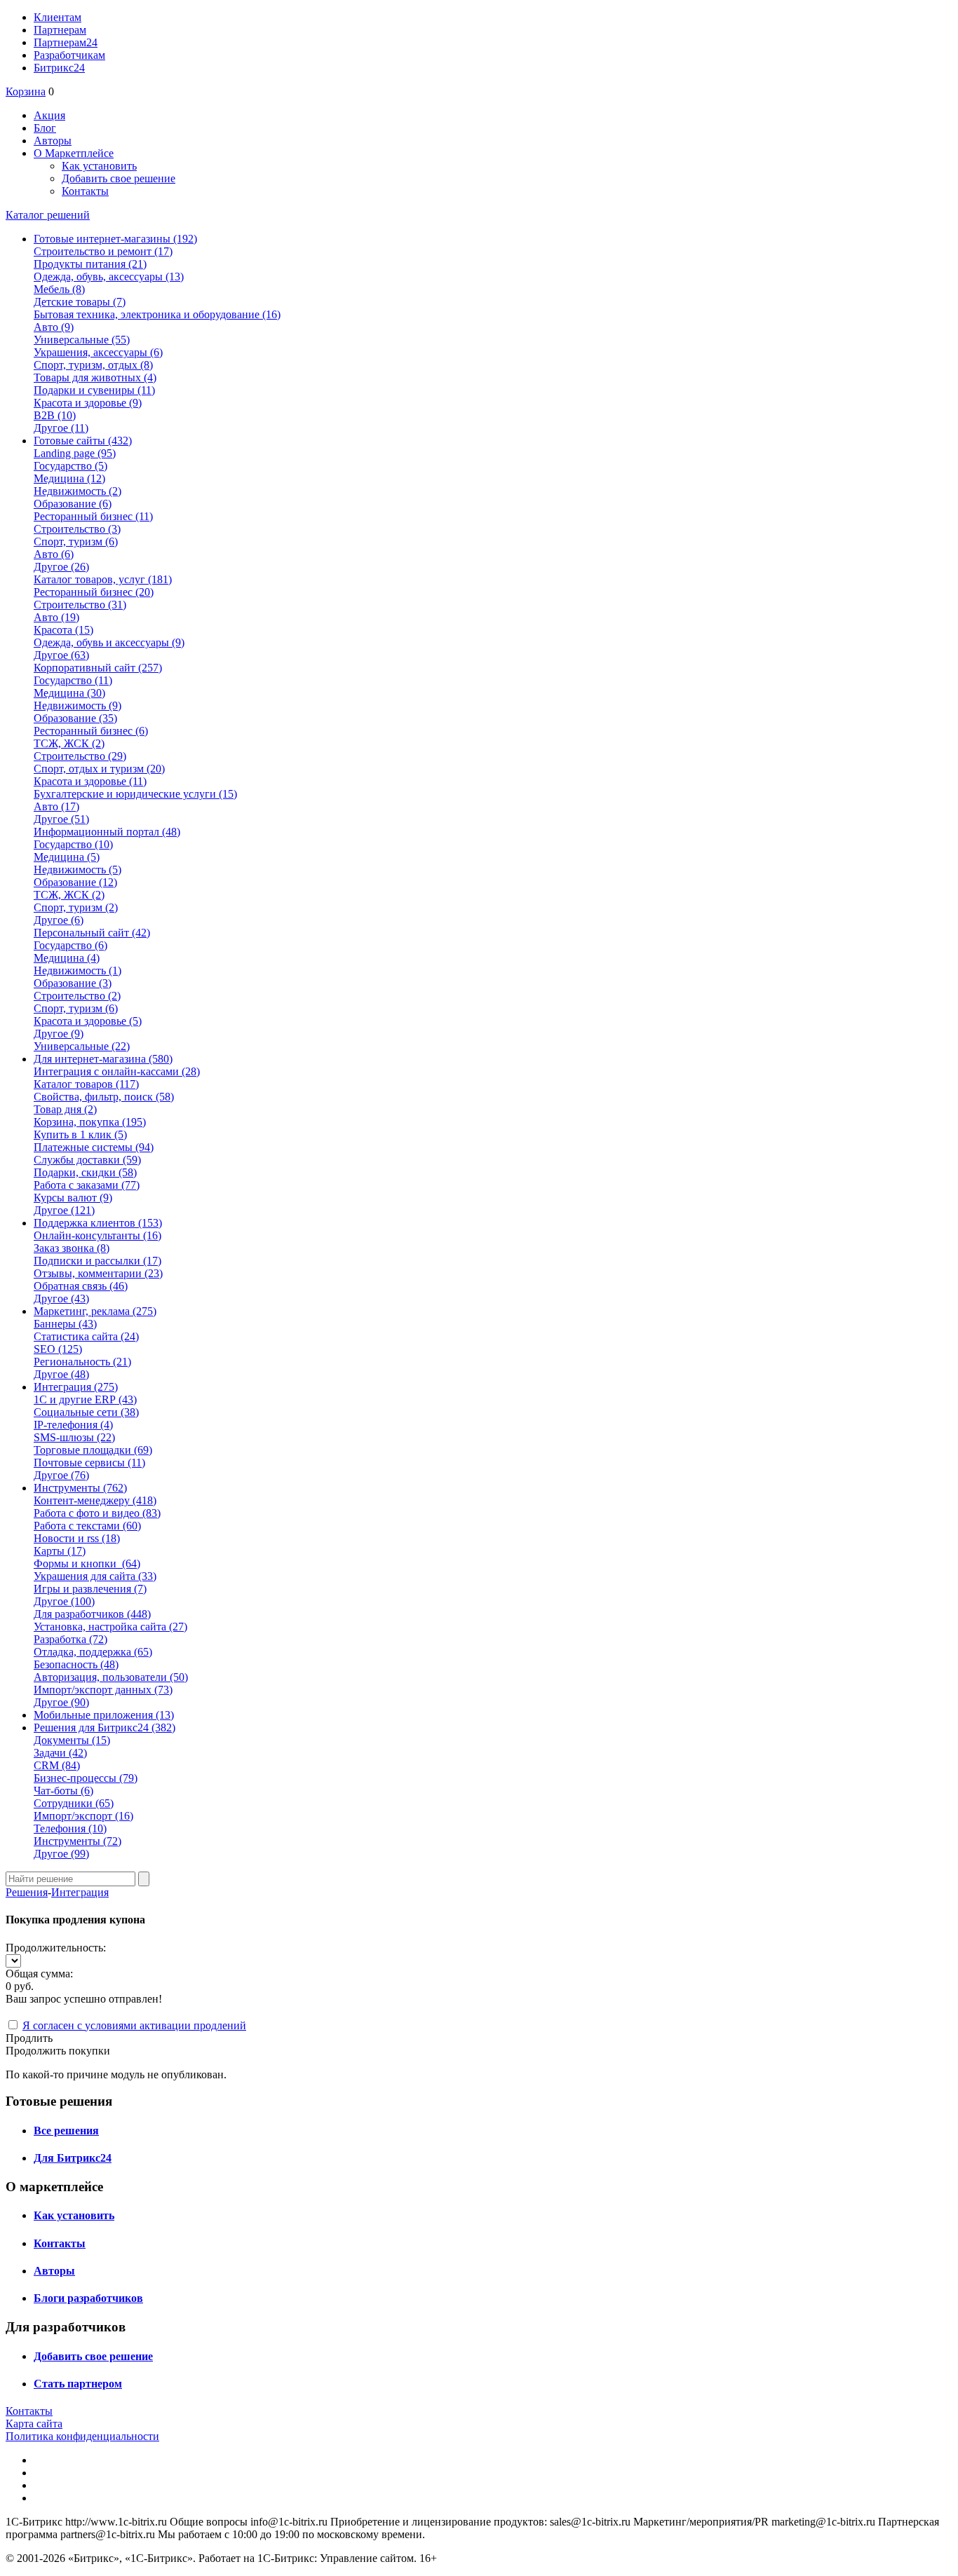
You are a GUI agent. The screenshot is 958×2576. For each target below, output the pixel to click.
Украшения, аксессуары (98, 352)
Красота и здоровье (88, 403)
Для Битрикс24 (73, 2158)
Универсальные (82, 340)
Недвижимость (77, 491)
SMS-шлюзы (74, 1437)
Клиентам (58, 17)
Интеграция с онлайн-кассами (117, 1071)
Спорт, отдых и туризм (99, 769)
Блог (45, 128)
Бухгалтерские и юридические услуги (135, 794)
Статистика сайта (86, 1336)
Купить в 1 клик (80, 1134)
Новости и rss (77, 1538)
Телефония (70, 1828)
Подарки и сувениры (94, 390)
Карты (60, 1551)
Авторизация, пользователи (111, 1677)
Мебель (59, 289)
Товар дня (65, 1109)
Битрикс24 (59, 68)
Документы (72, 1740)
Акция (49, 115)
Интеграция (80, 1892)
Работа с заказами (87, 1185)
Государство (70, 466)
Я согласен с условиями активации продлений (134, 2025)
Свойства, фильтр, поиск (104, 1097)
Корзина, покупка (90, 1122)
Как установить (99, 166)
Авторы (53, 141)
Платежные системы (94, 1147)
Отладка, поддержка (93, 1652)
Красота (63, 630)
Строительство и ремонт (103, 251)
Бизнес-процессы (86, 1778)
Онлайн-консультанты (97, 1235)
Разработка (70, 1639)
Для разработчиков (92, 1614)
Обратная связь (81, 1286)
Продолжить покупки (58, 2051)
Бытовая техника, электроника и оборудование (157, 314)
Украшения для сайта (95, 1576)
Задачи (60, 1753)
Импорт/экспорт (83, 1816)
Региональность (82, 1362)
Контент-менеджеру (95, 1500)
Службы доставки (87, 1160)
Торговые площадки (93, 1450)
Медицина (69, 478)
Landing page (75, 453)
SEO (58, 1349)
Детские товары (80, 302)
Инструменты (77, 1841)
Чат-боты (63, 1791)
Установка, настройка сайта (110, 1627)
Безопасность (76, 1664)
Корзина (26, 91)
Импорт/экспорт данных (103, 1690)
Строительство (77, 529)
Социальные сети (86, 1412)
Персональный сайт (92, 933)
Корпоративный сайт (98, 668)
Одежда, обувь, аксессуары (109, 277)
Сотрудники (74, 1803)
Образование (73, 504)
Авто (54, 327)
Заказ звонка (72, 1248)
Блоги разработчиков (88, 2298)
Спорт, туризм (76, 541)
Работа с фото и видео (97, 1513)
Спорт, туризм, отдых (93, 365)
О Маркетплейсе (74, 153)
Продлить (29, 2038)
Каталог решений (48, 215)
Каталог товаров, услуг (103, 579)
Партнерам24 (66, 42)
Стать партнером (78, 2384)
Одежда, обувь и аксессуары (109, 642)
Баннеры (65, 1324)
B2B (55, 415)
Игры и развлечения (90, 1589)
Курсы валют (73, 1198)
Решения (27, 1892)
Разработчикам (69, 55)
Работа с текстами (87, 1526)
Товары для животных (95, 377)
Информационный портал (107, 832)
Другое (61, 428)
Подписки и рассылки (97, 1261)
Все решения (66, 2131)
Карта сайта (34, 2424)
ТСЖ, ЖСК (69, 743)
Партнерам (60, 30)
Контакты (85, 191)
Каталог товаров (86, 1084)
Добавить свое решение (119, 178)
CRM (57, 1765)
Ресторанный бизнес (93, 516)
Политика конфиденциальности (82, 2436)
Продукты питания (90, 264)
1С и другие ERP (85, 1399)
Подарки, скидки (85, 1172)
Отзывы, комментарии (98, 1273)
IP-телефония (73, 1425)
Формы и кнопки (87, 1563)
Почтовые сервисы (89, 1463)
